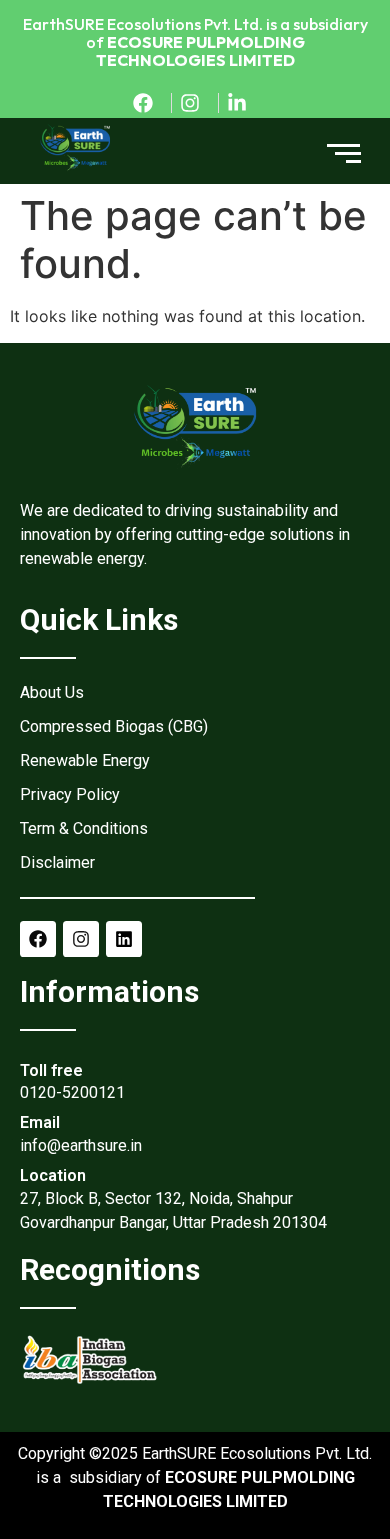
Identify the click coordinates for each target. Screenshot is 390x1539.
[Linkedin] (124, 939)
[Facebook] (38, 939)
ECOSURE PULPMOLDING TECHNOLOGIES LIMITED (200, 51)
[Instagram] (81, 939)
